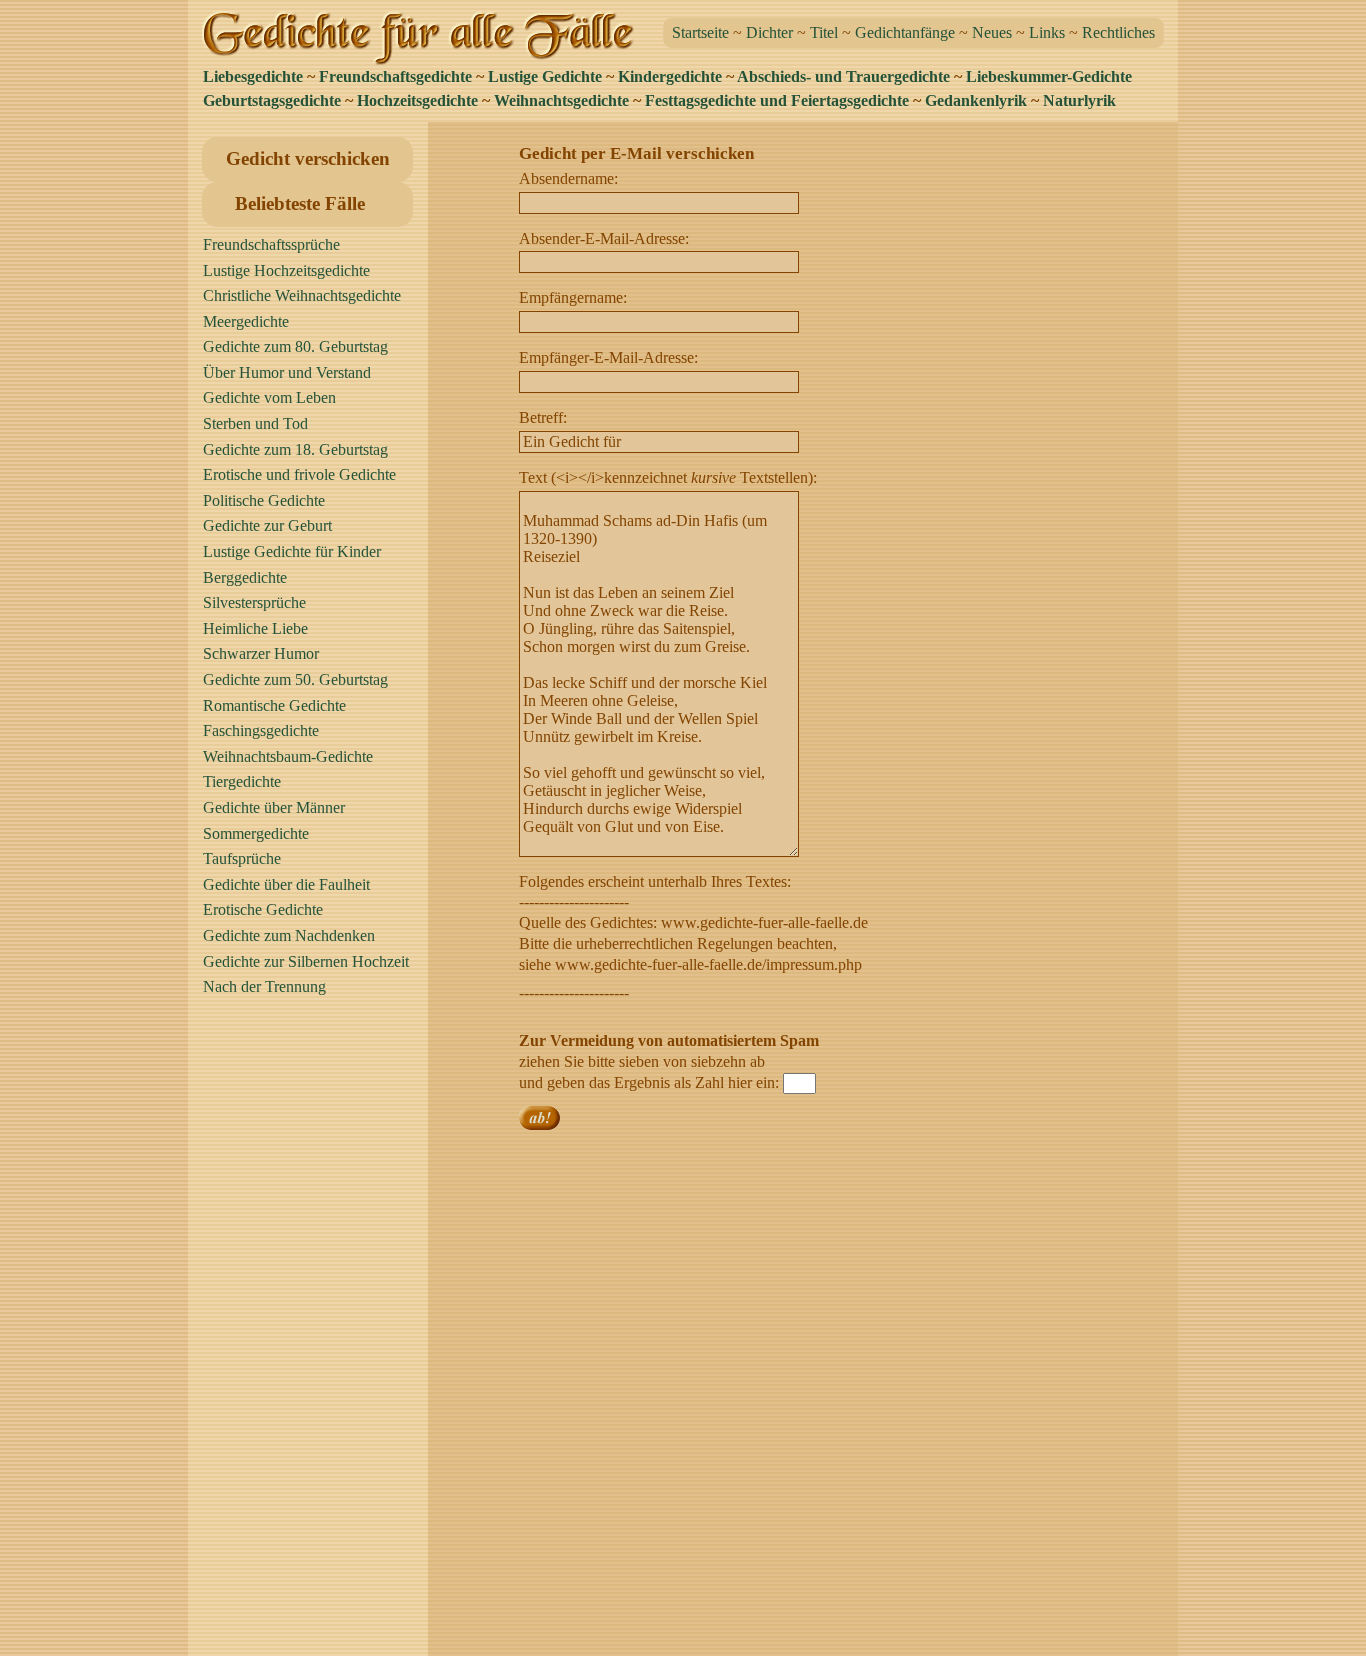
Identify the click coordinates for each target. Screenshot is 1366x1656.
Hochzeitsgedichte (417, 100)
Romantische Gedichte (274, 705)
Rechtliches (1118, 32)
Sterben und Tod (255, 423)
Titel (824, 32)
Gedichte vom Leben (269, 397)
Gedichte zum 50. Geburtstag (295, 679)
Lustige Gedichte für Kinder (292, 551)
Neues (992, 32)
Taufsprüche (242, 858)
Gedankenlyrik (976, 100)
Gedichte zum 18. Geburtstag (295, 449)
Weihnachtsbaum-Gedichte (288, 756)
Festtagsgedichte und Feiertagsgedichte (777, 100)
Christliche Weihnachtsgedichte (302, 295)
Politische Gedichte (264, 500)
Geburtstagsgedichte (272, 100)
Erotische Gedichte (263, 909)
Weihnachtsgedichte (561, 100)
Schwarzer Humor (261, 653)
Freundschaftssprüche (271, 244)
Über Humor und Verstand (287, 372)
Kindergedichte (670, 76)
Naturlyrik (1079, 100)
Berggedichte (245, 577)
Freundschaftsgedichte (395, 76)
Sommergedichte (256, 833)
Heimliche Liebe (255, 628)
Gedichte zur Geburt (267, 525)
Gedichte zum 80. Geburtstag (295, 346)
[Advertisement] (313, 1335)
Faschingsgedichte (261, 730)
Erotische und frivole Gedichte (299, 474)
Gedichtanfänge (905, 32)
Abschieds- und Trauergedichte (843, 76)
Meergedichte (246, 321)
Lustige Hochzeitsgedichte (286, 270)
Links (1047, 32)
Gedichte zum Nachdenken (289, 935)
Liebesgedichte (253, 76)
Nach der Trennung (264, 986)
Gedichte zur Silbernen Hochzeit (306, 961)
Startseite (700, 32)
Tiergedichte (242, 781)
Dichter (769, 32)
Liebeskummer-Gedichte (1049, 76)
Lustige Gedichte (545, 76)
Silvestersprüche (254, 602)
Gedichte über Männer (274, 807)
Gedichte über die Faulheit (286, 884)
